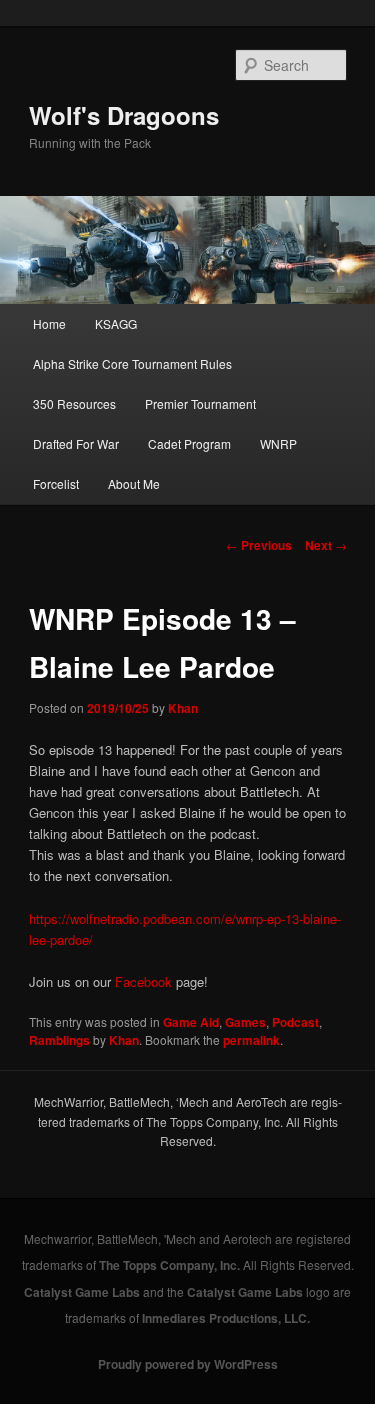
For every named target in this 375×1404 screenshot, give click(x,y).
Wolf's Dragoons (124, 115)
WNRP (278, 443)
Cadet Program (189, 443)
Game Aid (191, 1022)
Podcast (295, 1022)
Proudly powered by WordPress (188, 1364)
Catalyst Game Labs (82, 1292)
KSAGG (116, 323)
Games (245, 1022)
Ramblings (59, 1040)
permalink (251, 1040)
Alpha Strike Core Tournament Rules (132, 363)
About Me (134, 483)
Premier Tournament (200, 403)
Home (49, 323)
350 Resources (74, 403)
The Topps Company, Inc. (169, 1265)
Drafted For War (76, 443)
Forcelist (56, 483)
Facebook (143, 981)
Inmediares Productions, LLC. (226, 1318)
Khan (183, 708)
